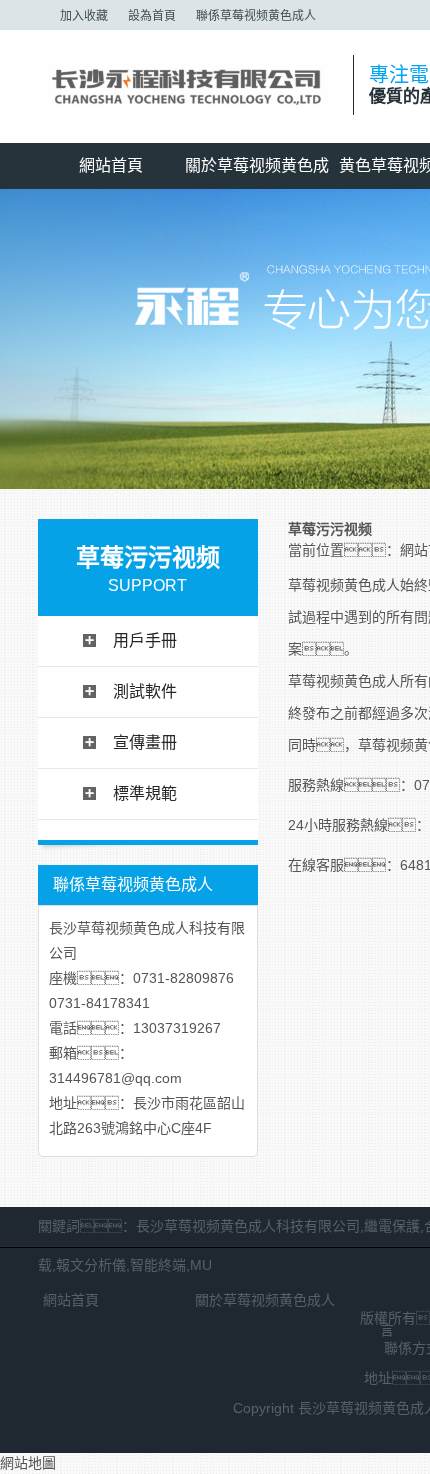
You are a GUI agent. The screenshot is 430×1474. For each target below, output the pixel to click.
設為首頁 (152, 16)
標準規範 (145, 793)
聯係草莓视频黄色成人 (256, 16)
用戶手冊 (145, 640)
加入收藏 (84, 16)
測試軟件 (145, 691)
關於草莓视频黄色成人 (257, 173)
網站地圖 (28, 1463)
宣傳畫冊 (145, 742)
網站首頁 (111, 165)
